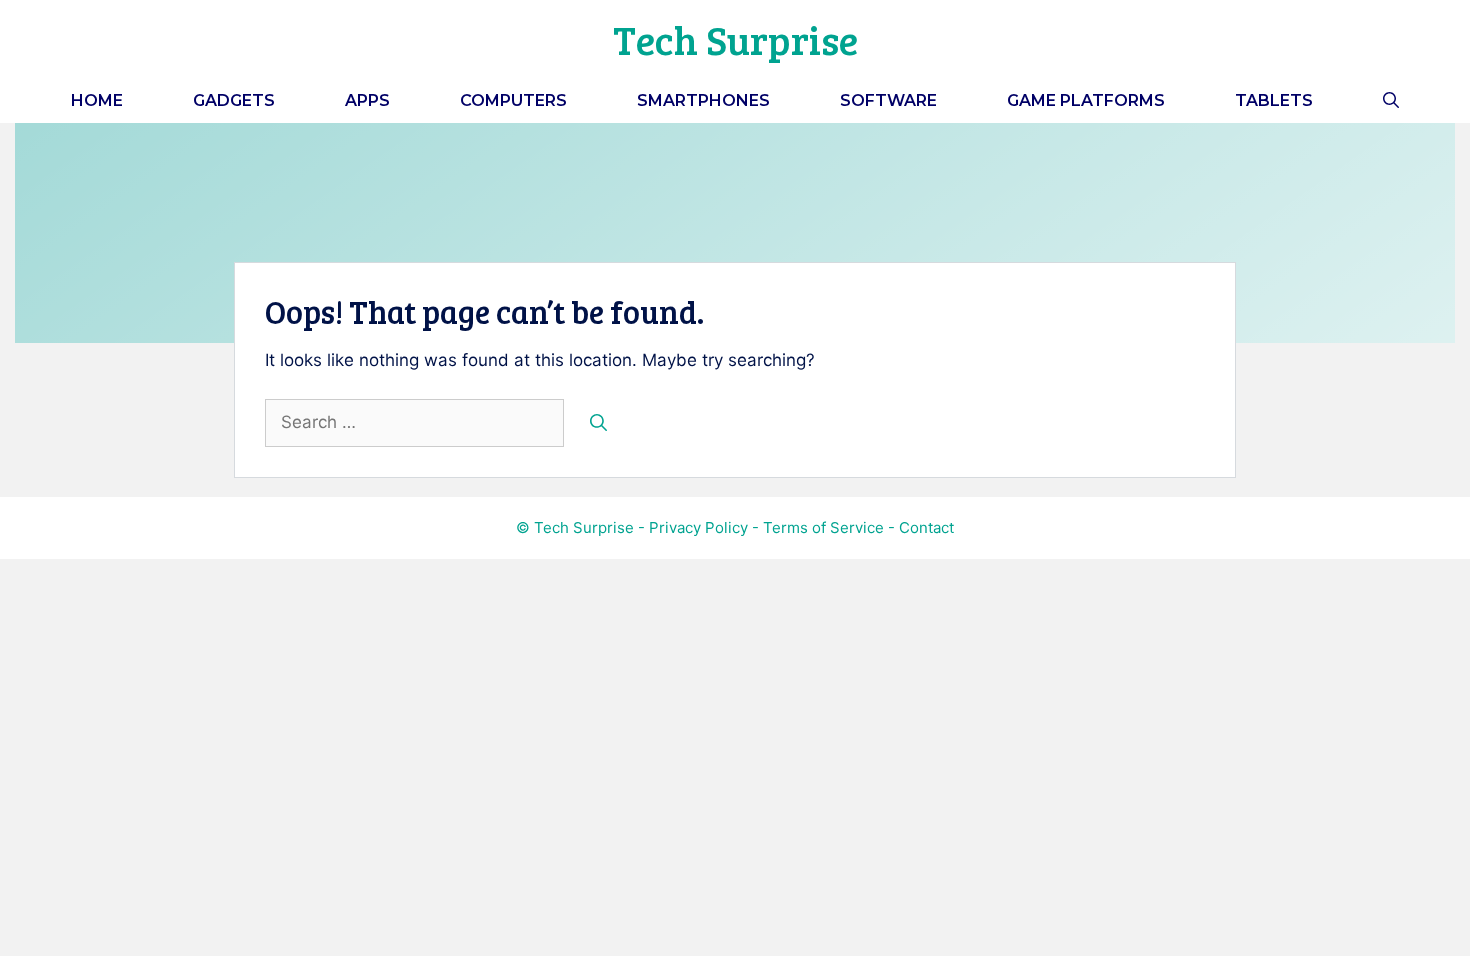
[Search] (598, 423)
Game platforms (1086, 100)
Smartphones (703, 100)
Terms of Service (823, 527)
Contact (926, 527)
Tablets (1274, 100)
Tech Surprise (735, 39)
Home (97, 100)
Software (888, 100)
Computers (513, 100)
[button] (1391, 100)
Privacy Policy (698, 527)
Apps (367, 100)
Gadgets (234, 100)
